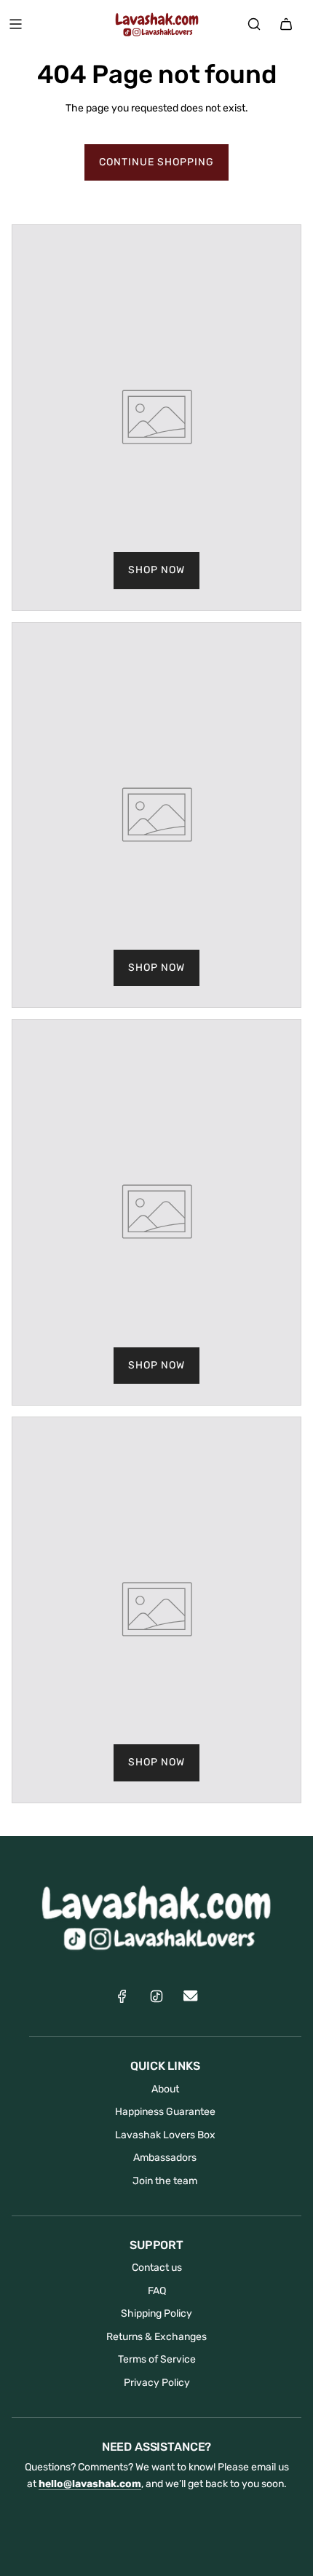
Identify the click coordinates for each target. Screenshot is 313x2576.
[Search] (254, 24)
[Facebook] (122, 1996)
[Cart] (286, 24)
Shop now (156, 570)
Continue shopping (156, 162)
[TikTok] (156, 1996)
